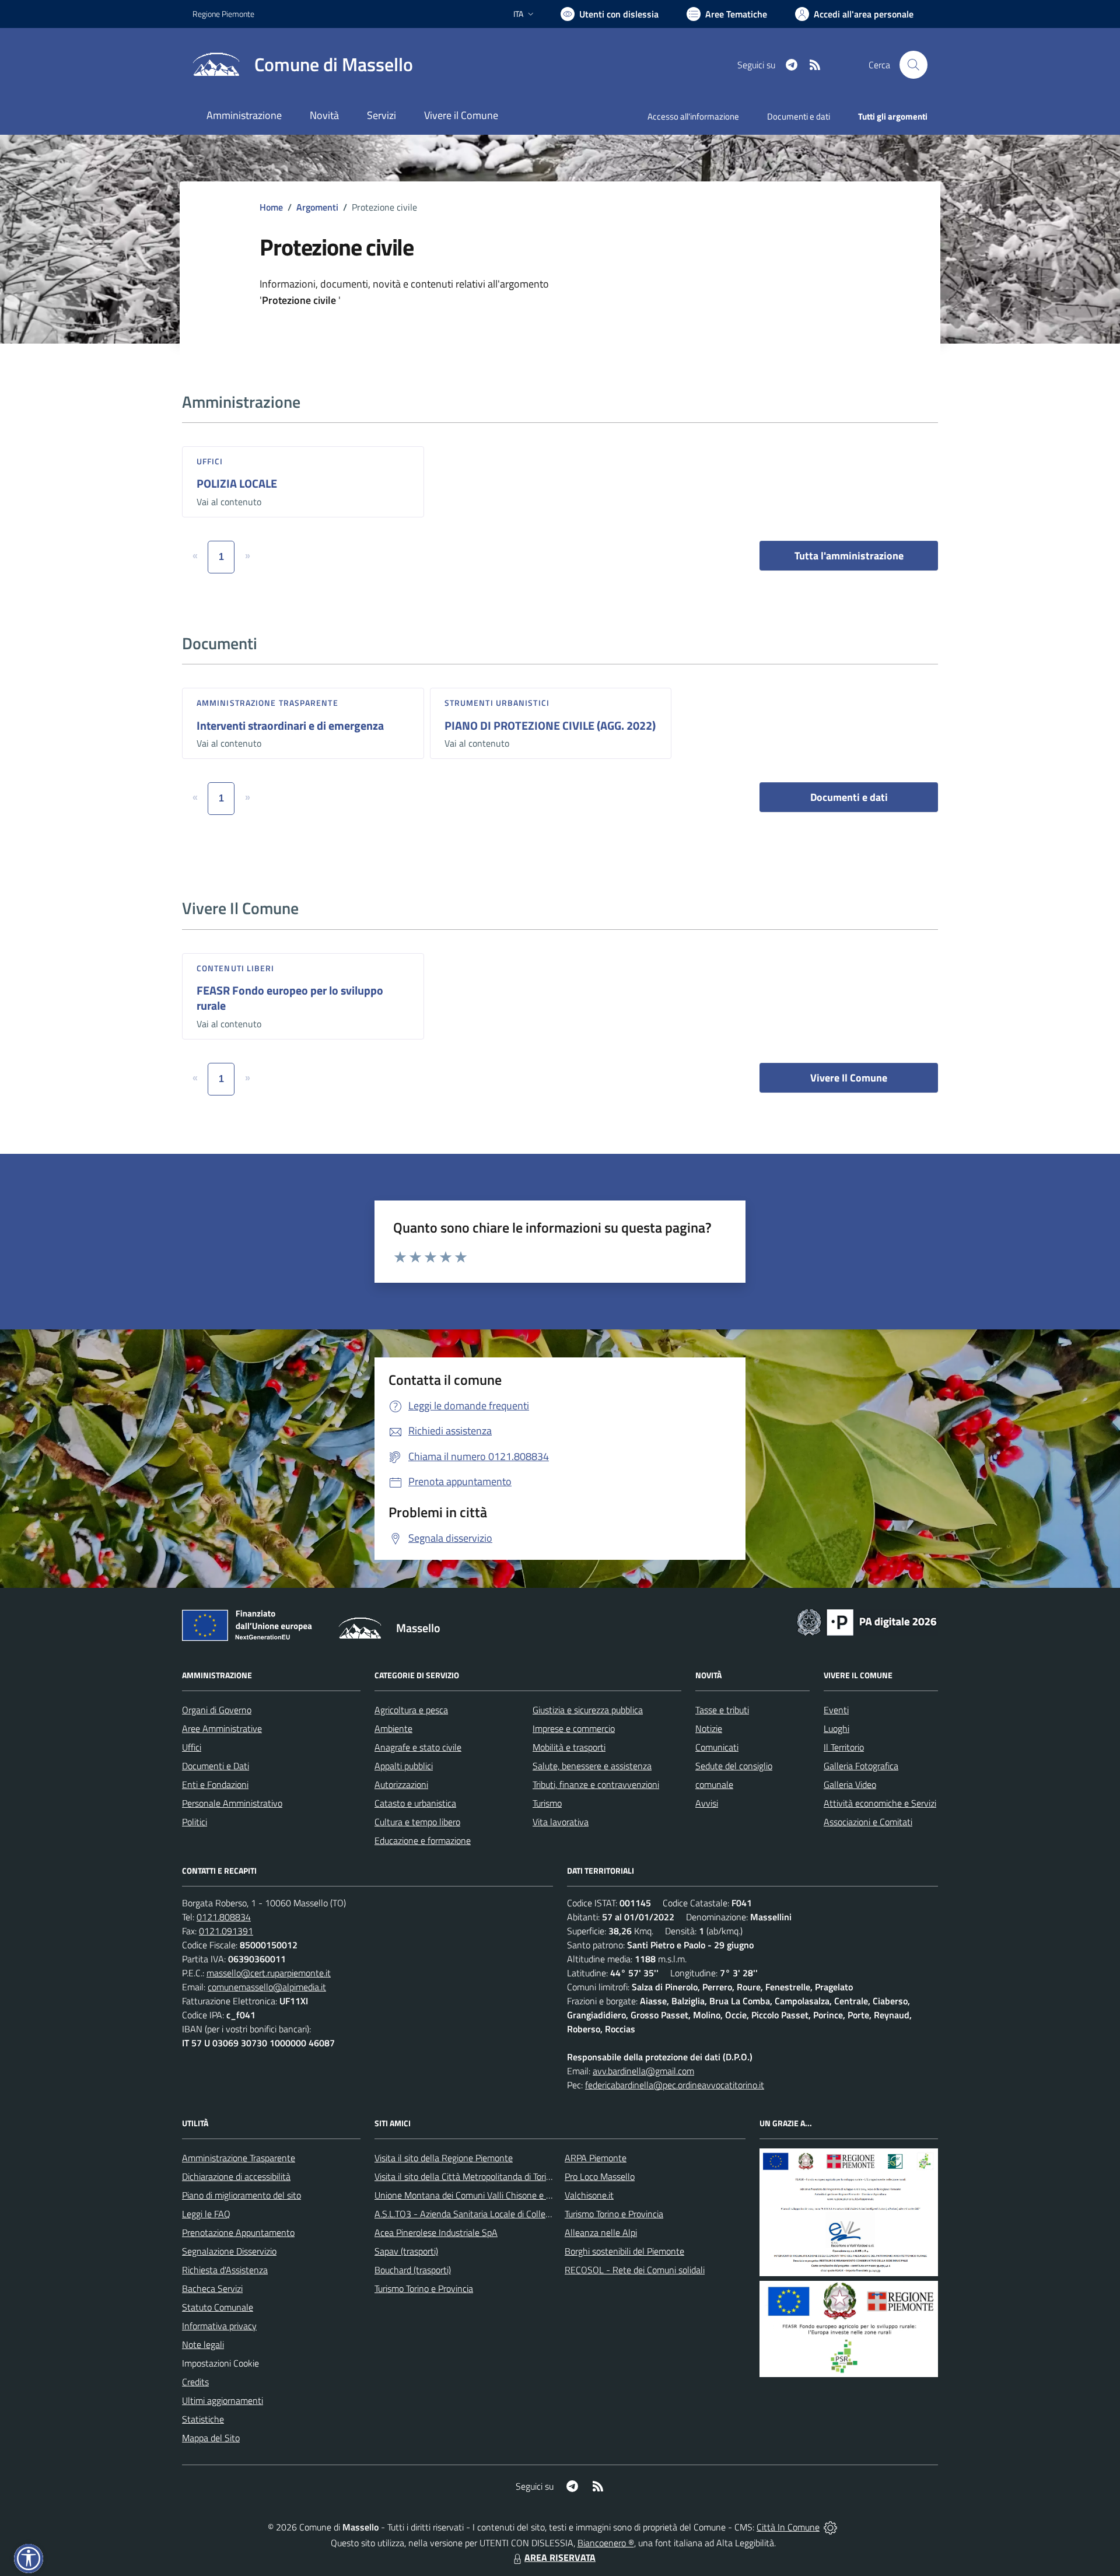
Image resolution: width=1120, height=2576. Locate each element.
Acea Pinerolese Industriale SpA (436, 2232)
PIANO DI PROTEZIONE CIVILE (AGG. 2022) (550, 725)
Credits (195, 2382)
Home (271, 207)
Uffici (210, 461)
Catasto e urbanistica (415, 1803)
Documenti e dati (849, 797)
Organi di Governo (217, 1710)
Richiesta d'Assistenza (225, 2270)
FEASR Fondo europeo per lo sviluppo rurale (290, 998)
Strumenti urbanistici (497, 703)
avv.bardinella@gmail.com (643, 2071)
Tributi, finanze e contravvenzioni (596, 1784)
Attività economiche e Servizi (880, 1803)
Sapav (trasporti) (406, 2251)
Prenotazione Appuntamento (238, 2232)
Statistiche (203, 2419)
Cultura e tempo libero (417, 1822)
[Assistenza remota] (830, 2527)
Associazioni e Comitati (868, 1822)
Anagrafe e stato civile (418, 1747)
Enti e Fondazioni (215, 1784)
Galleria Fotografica (861, 1766)
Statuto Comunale (218, 2307)
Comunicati (717, 1747)
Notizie (709, 1728)
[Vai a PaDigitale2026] (867, 1621)
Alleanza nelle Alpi (601, 2232)
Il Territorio (844, 1747)
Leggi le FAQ (206, 2214)
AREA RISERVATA (560, 2557)
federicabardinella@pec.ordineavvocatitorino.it (675, 2085)
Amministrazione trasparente (267, 703)
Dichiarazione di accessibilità (236, 2176)
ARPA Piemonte (596, 2158)
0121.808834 (224, 1917)
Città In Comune (788, 2527)
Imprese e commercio (574, 1728)
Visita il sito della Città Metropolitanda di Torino (465, 2176)
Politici (195, 1822)
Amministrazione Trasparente (239, 2158)
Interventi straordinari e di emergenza (290, 725)
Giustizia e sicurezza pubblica (588, 1710)
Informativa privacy (219, 2326)
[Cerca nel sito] (914, 65)
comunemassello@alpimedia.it (267, 1987)
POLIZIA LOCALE (237, 483)
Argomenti (317, 207)
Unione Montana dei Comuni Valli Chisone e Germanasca (484, 2195)
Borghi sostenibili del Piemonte (624, 2251)
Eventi (836, 1710)
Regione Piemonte (223, 14)
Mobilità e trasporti (569, 1747)
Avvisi (707, 1803)
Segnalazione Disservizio (229, 2251)
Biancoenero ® (606, 2543)
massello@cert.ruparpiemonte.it (269, 1973)
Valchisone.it (589, 2195)
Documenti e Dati (216, 1766)
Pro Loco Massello (600, 2176)
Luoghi (836, 1728)
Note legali (203, 2344)
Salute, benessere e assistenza (592, 1766)
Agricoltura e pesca (411, 1710)
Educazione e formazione (423, 1840)
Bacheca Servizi (212, 2288)
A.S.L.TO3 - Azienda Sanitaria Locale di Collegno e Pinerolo (488, 2214)
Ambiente (393, 1728)
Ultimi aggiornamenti (223, 2400)
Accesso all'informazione (693, 116)
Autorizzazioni (401, 1784)
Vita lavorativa (561, 1822)
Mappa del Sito (211, 2438)
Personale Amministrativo (232, 1803)
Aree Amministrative (222, 1728)
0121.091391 (226, 1931)
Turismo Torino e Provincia (424, 2288)
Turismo (547, 1803)
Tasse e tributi (722, 1710)
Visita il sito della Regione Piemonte (444, 2158)
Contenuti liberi (236, 968)
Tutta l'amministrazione (849, 556)
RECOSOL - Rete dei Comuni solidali (635, 2270)
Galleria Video (850, 1784)
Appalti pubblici (404, 1766)
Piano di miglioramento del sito (242, 2195)
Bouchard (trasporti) (413, 2270)
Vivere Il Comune (849, 1078)
